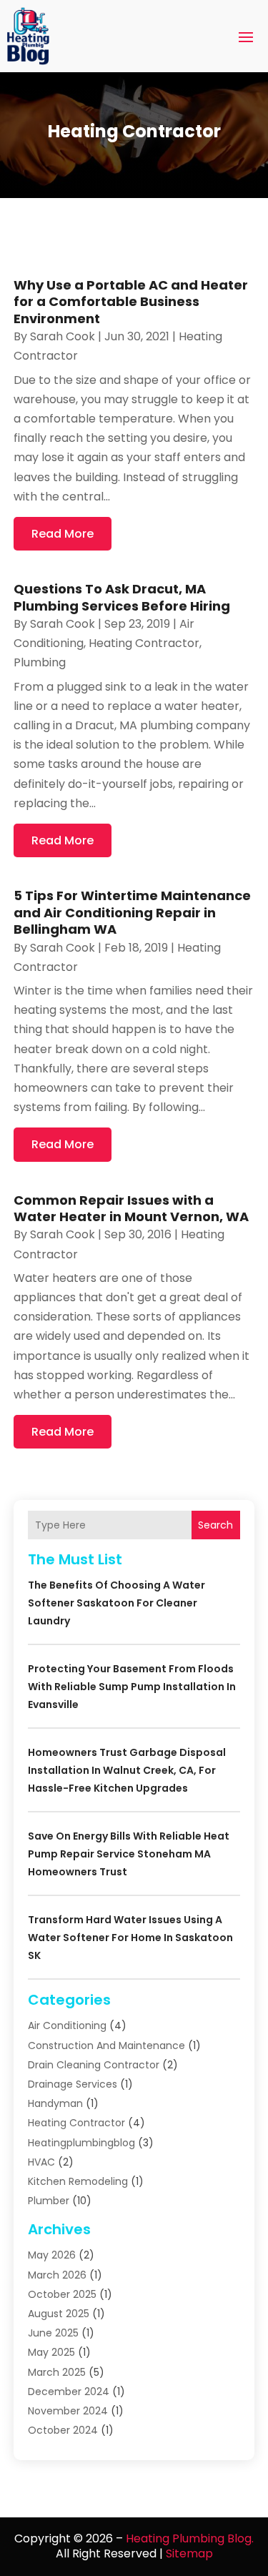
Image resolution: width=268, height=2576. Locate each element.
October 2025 (62, 2294)
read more (63, 534)
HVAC (41, 2162)
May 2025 (51, 2352)
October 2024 (63, 2430)
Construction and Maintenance (106, 2045)
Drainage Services (73, 2084)
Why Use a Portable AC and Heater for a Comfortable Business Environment (131, 302)
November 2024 (68, 2411)
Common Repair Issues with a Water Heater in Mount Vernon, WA (131, 1208)
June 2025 (53, 2333)
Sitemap (189, 2553)
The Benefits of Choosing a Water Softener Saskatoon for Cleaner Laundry (116, 1603)
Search (215, 1525)
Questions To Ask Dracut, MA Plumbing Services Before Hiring (122, 597)
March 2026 (57, 2275)
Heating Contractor (144, 643)
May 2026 (52, 2255)
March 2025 (57, 2372)
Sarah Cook (63, 336)
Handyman (55, 2103)
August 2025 (59, 2314)
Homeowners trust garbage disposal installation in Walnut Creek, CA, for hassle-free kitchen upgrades (127, 1770)
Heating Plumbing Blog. (190, 2538)
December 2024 (69, 2392)
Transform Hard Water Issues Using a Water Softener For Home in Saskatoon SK (130, 1938)
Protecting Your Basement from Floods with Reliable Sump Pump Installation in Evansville (132, 1687)
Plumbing (40, 662)
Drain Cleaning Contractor (94, 2065)
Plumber (49, 2201)
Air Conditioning (67, 2025)
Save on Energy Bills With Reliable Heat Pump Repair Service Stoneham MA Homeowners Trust (129, 1854)
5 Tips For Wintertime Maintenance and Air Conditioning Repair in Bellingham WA (132, 912)
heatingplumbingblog (81, 2143)
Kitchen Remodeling (78, 2181)
